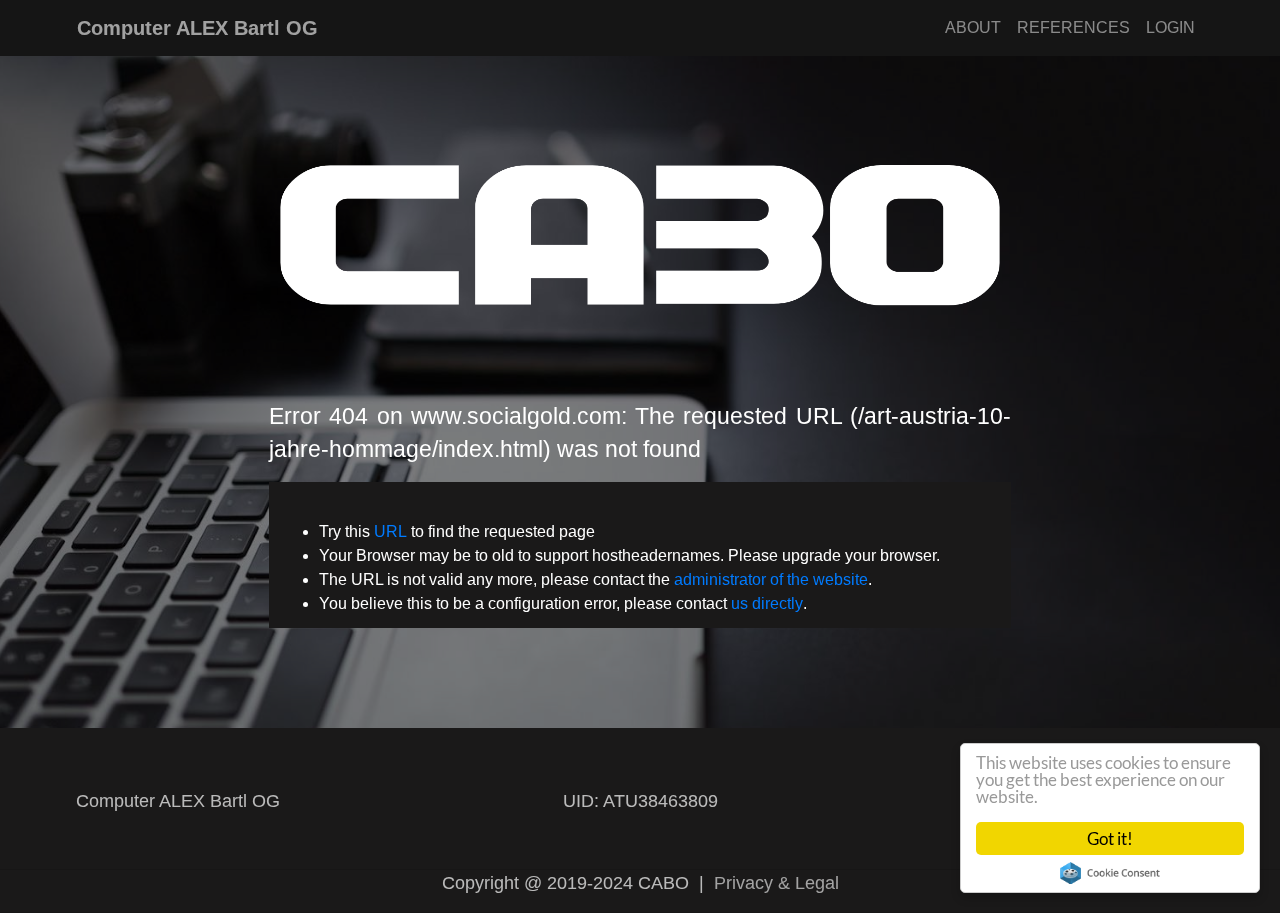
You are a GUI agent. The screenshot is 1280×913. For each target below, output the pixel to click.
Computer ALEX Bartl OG (197, 28)
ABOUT (973, 27)
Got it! (1110, 838)
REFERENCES (1073, 27)
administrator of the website (771, 579)
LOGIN (1170, 27)
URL (390, 531)
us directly (767, 603)
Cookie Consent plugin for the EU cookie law (1110, 873)
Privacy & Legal (776, 883)
